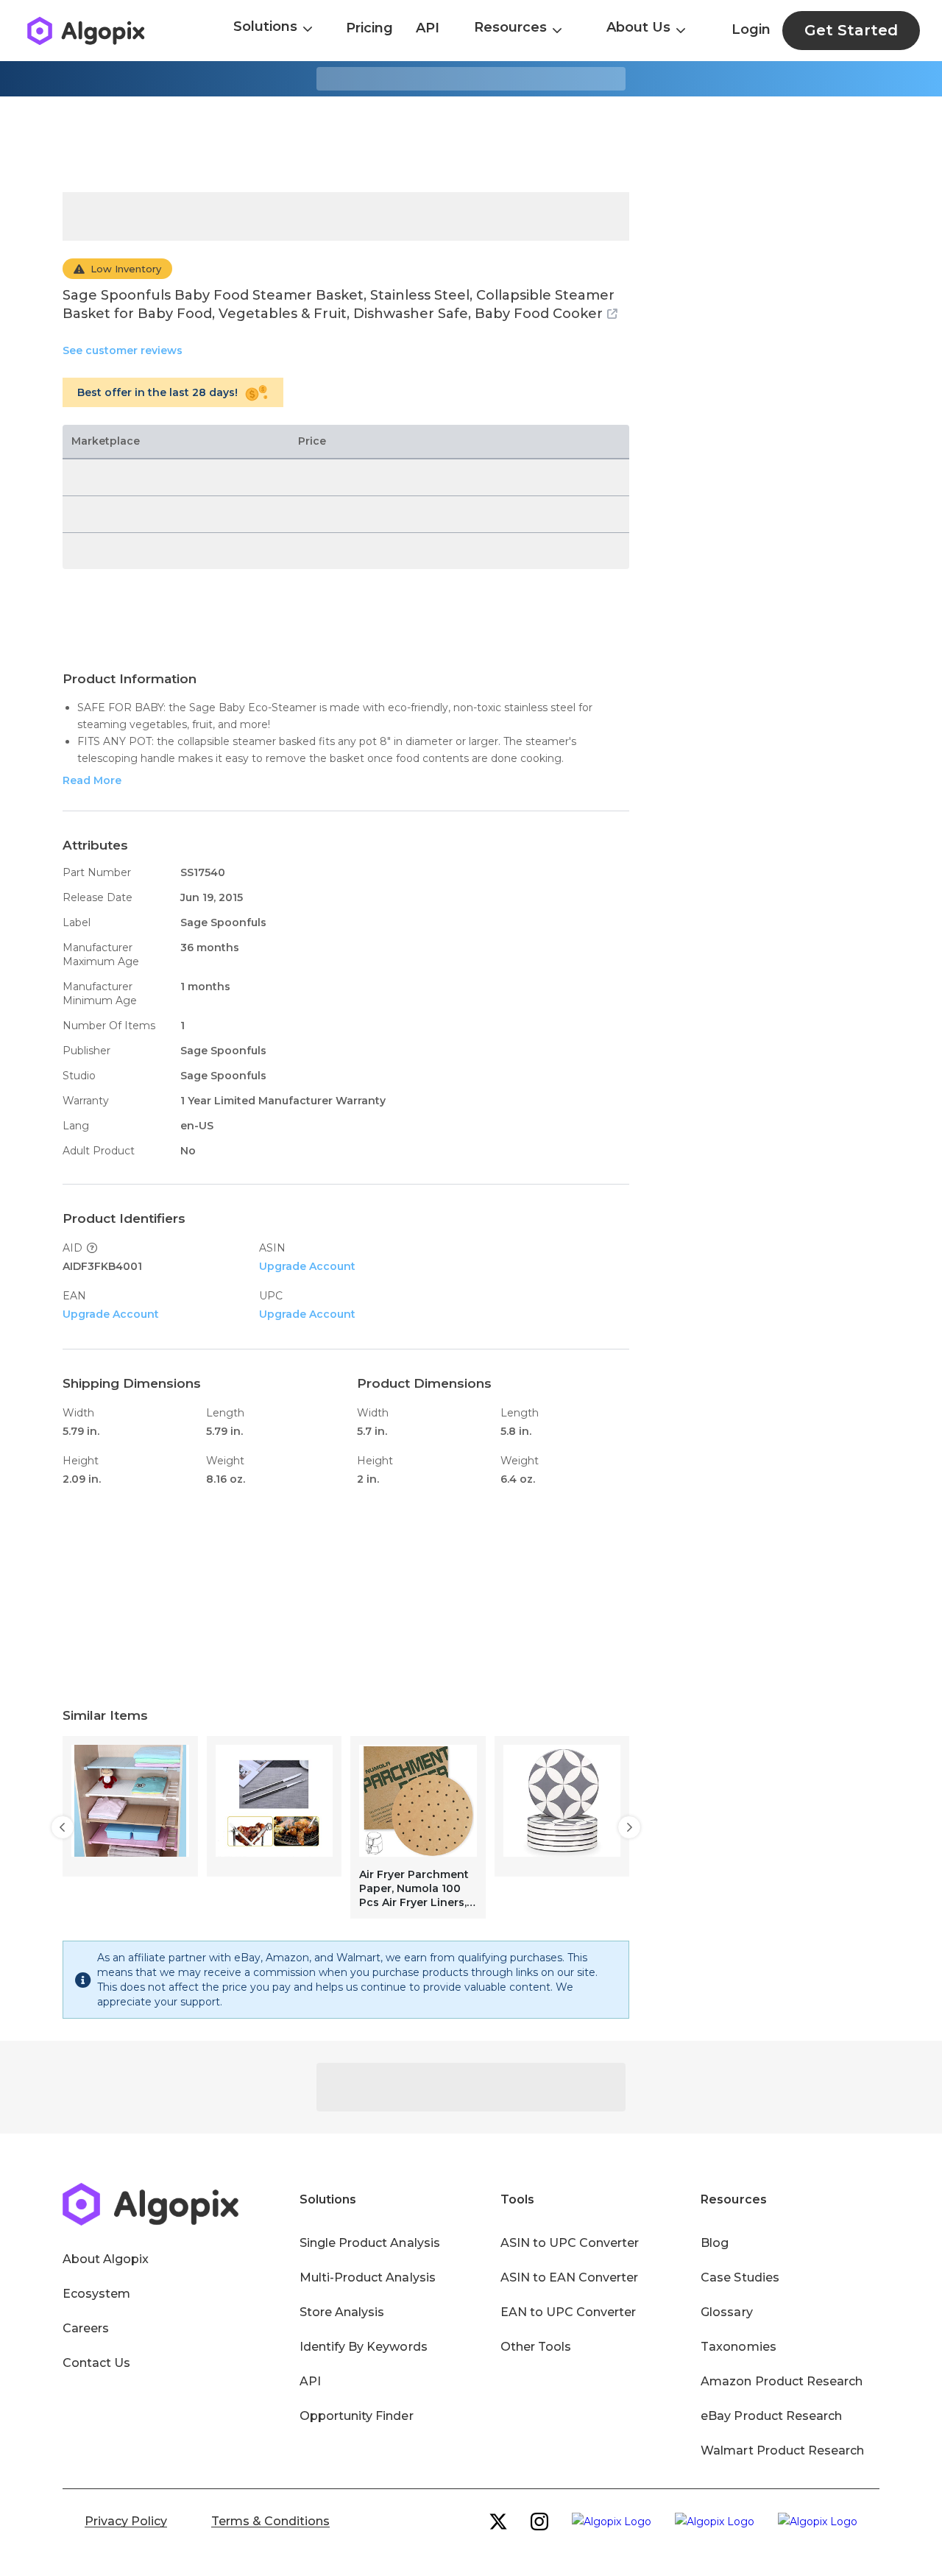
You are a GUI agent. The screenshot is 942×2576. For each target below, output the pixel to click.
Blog (715, 2243)
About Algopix (106, 2259)
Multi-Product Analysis (368, 2277)
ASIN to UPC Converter (570, 2243)
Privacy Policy (126, 2521)
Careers (86, 2328)
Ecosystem (96, 2294)
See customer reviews (123, 350)
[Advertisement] (471, 144)
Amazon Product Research (782, 2381)
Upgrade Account (307, 1266)
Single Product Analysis (370, 2243)
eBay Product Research (771, 2416)
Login (751, 29)
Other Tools (536, 2347)
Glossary (726, 2312)
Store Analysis (342, 2312)
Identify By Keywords (364, 2347)
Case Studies (740, 2277)
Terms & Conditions (270, 2521)
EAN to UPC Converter (569, 2312)
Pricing (369, 28)
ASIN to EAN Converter (570, 2277)
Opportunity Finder (357, 2416)
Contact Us (96, 2363)
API (428, 28)
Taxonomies (738, 2347)
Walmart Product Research (782, 2450)
